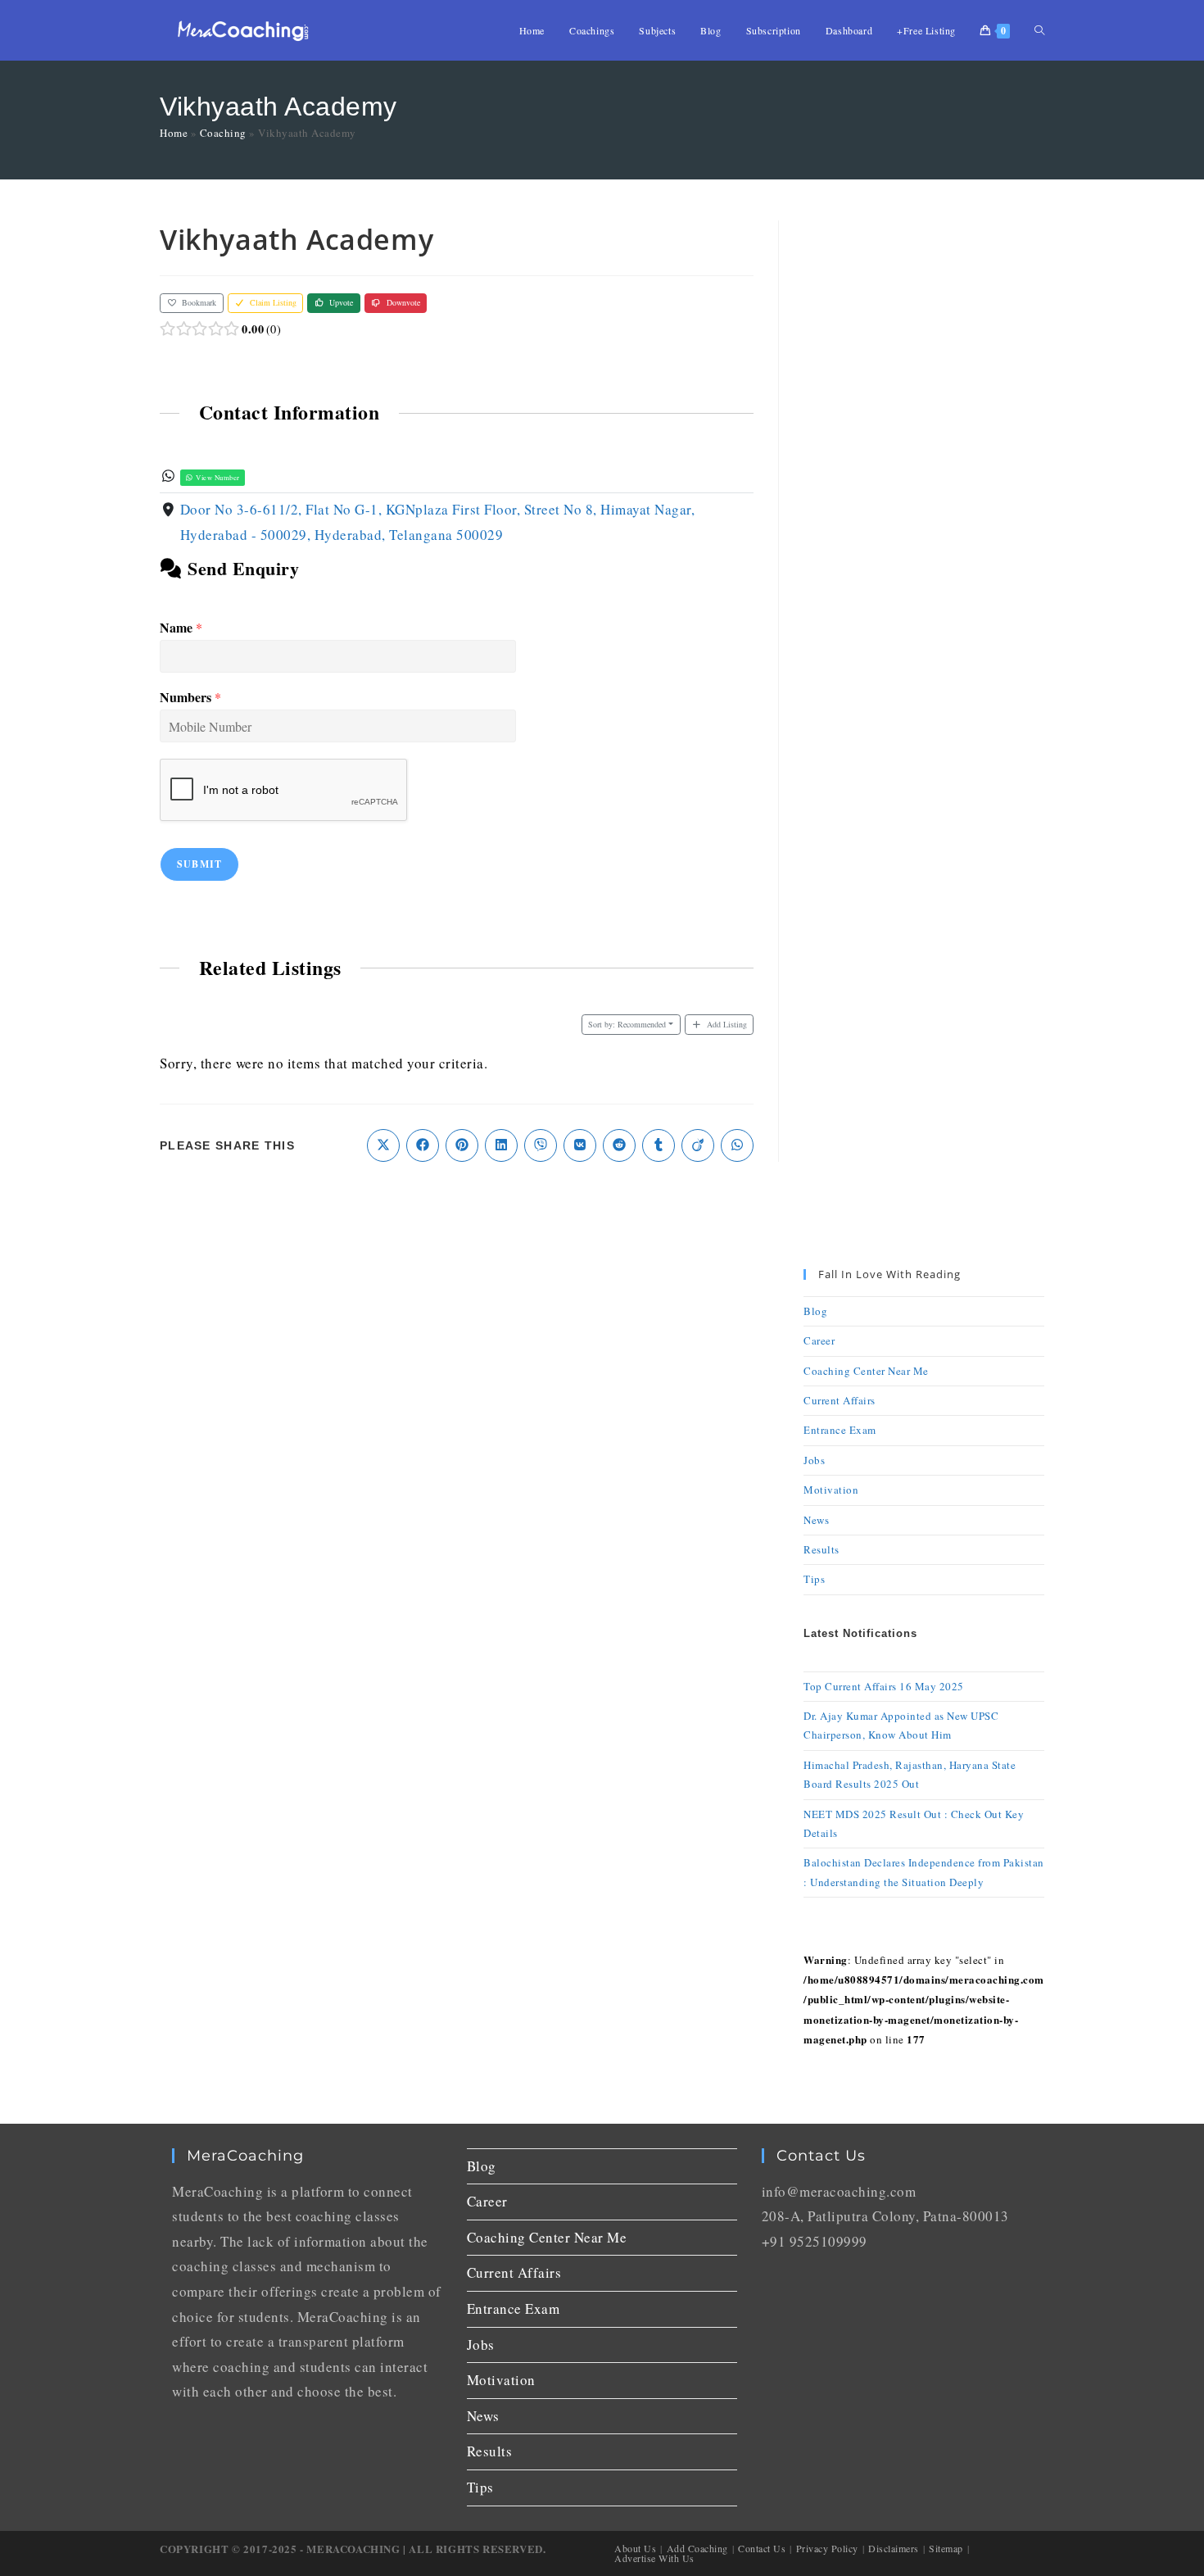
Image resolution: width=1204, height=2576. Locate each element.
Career (819, 1340)
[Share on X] (383, 1145)
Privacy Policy (827, 2548)
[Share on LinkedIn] (501, 1145)
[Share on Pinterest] (462, 1145)
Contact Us (762, 2548)
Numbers (190, 698)
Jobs (814, 1460)
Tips (814, 1579)
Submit (199, 864)
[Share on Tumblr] (659, 1145)
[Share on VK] (580, 1145)
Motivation (831, 1490)
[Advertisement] (924, 466)
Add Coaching (697, 2548)
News (816, 1520)
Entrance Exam (840, 1430)
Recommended (627, 1024)
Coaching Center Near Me (866, 1371)
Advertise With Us (654, 2558)
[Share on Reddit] (619, 1145)
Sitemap (946, 2548)
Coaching (223, 133)
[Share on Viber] (541, 1145)
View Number (217, 477)
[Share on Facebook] (423, 1145)
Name (181, 628)
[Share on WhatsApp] (737, 1145)
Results (822, 1549)
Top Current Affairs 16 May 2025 (884, 1686)
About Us (635, 2548)
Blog (815, 1311)
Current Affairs (840, 1400)
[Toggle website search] (1039, 30)
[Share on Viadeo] (698, 1145)
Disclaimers (894, 2548)
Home (174, 133)
